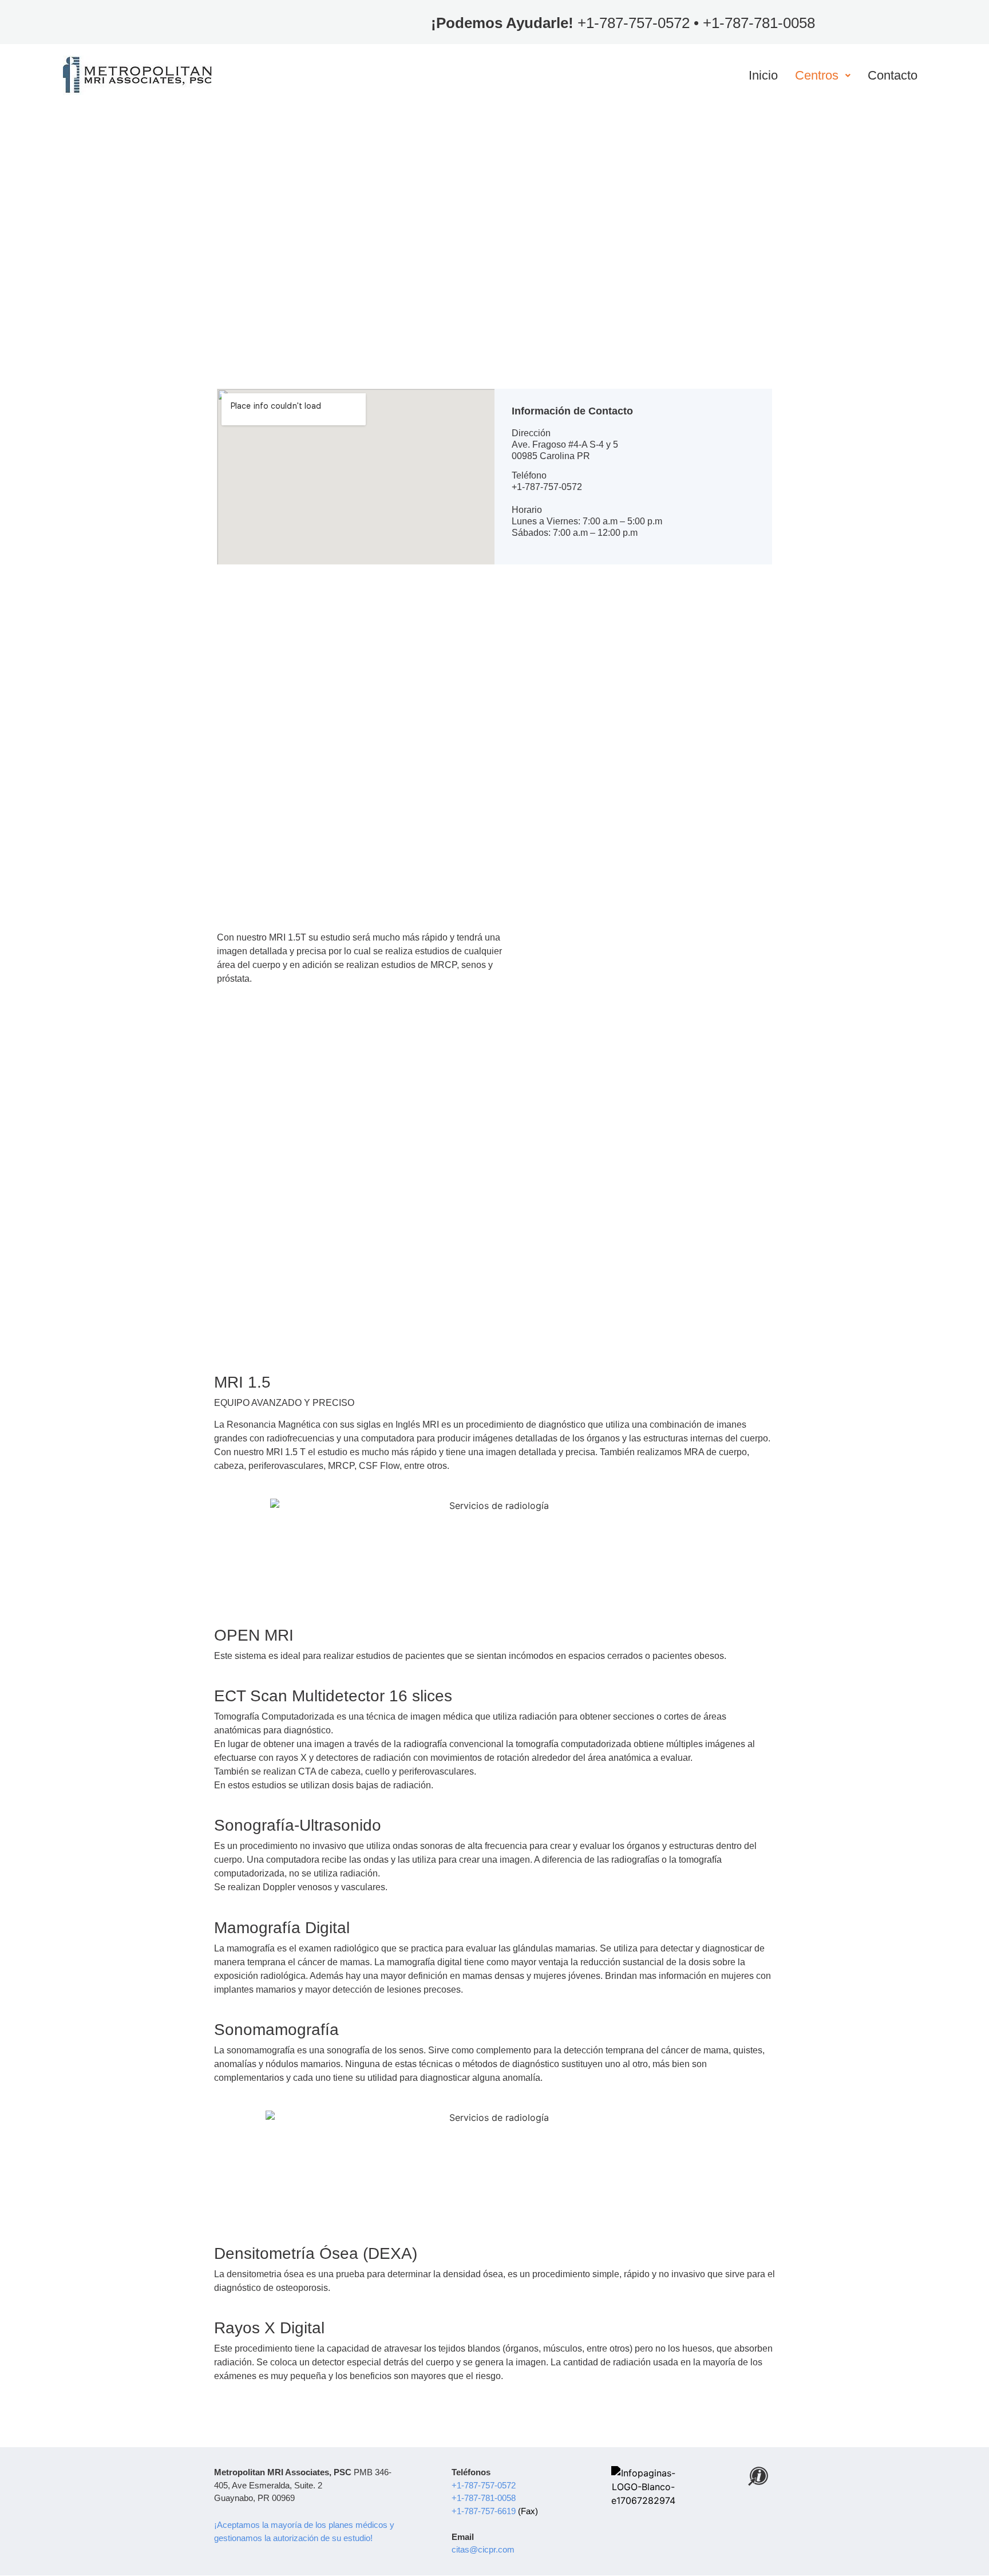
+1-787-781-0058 (759, 23)
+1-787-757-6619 (485, 2511)
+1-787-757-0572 (634, 23)
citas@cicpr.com (483, 2549)
